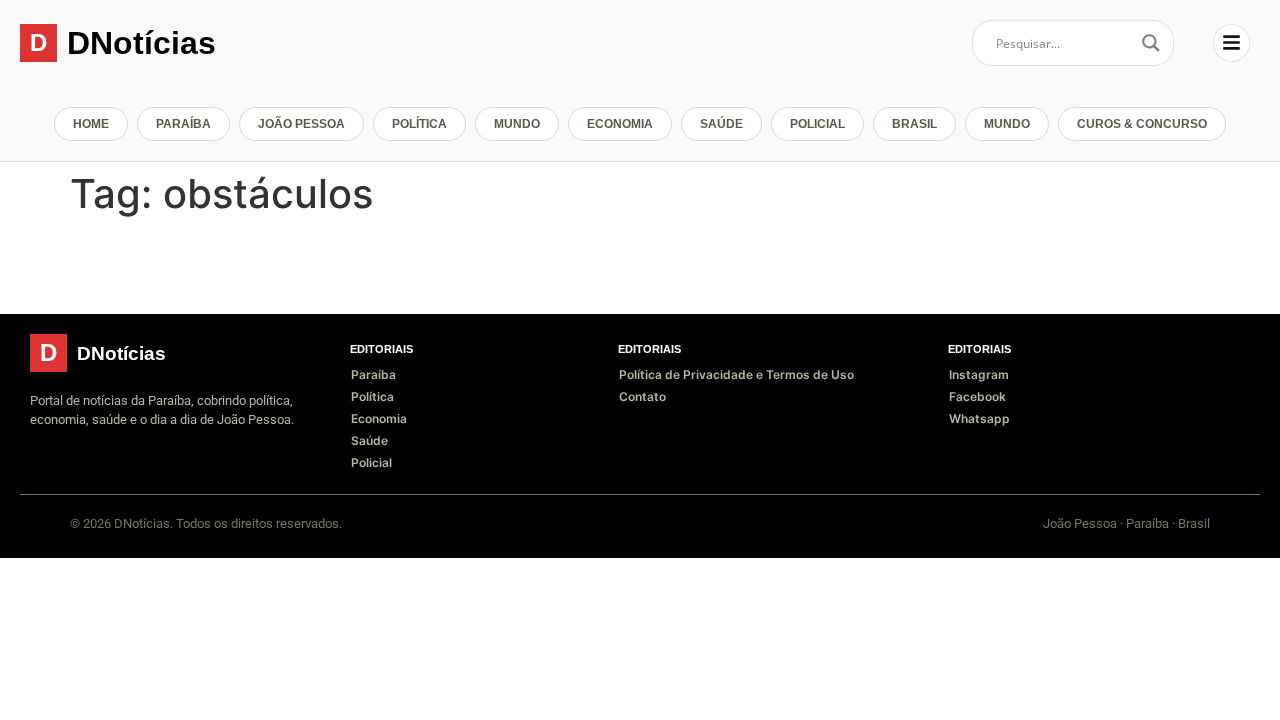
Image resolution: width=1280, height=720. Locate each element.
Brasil (914, 124)
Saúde (721, 124)
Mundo (517, 124)
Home (91, 124)
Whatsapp (979, 418)
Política (419, 124)
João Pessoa (301, 124)
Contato (642, 396)
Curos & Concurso (1142, 124)
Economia (620, 124)
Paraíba (183, 124)
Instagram (979, 374)
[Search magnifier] (1151, 43)
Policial (817, 124)
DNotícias (141, 43)
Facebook (977, 396)
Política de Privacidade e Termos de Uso (736, 374)
